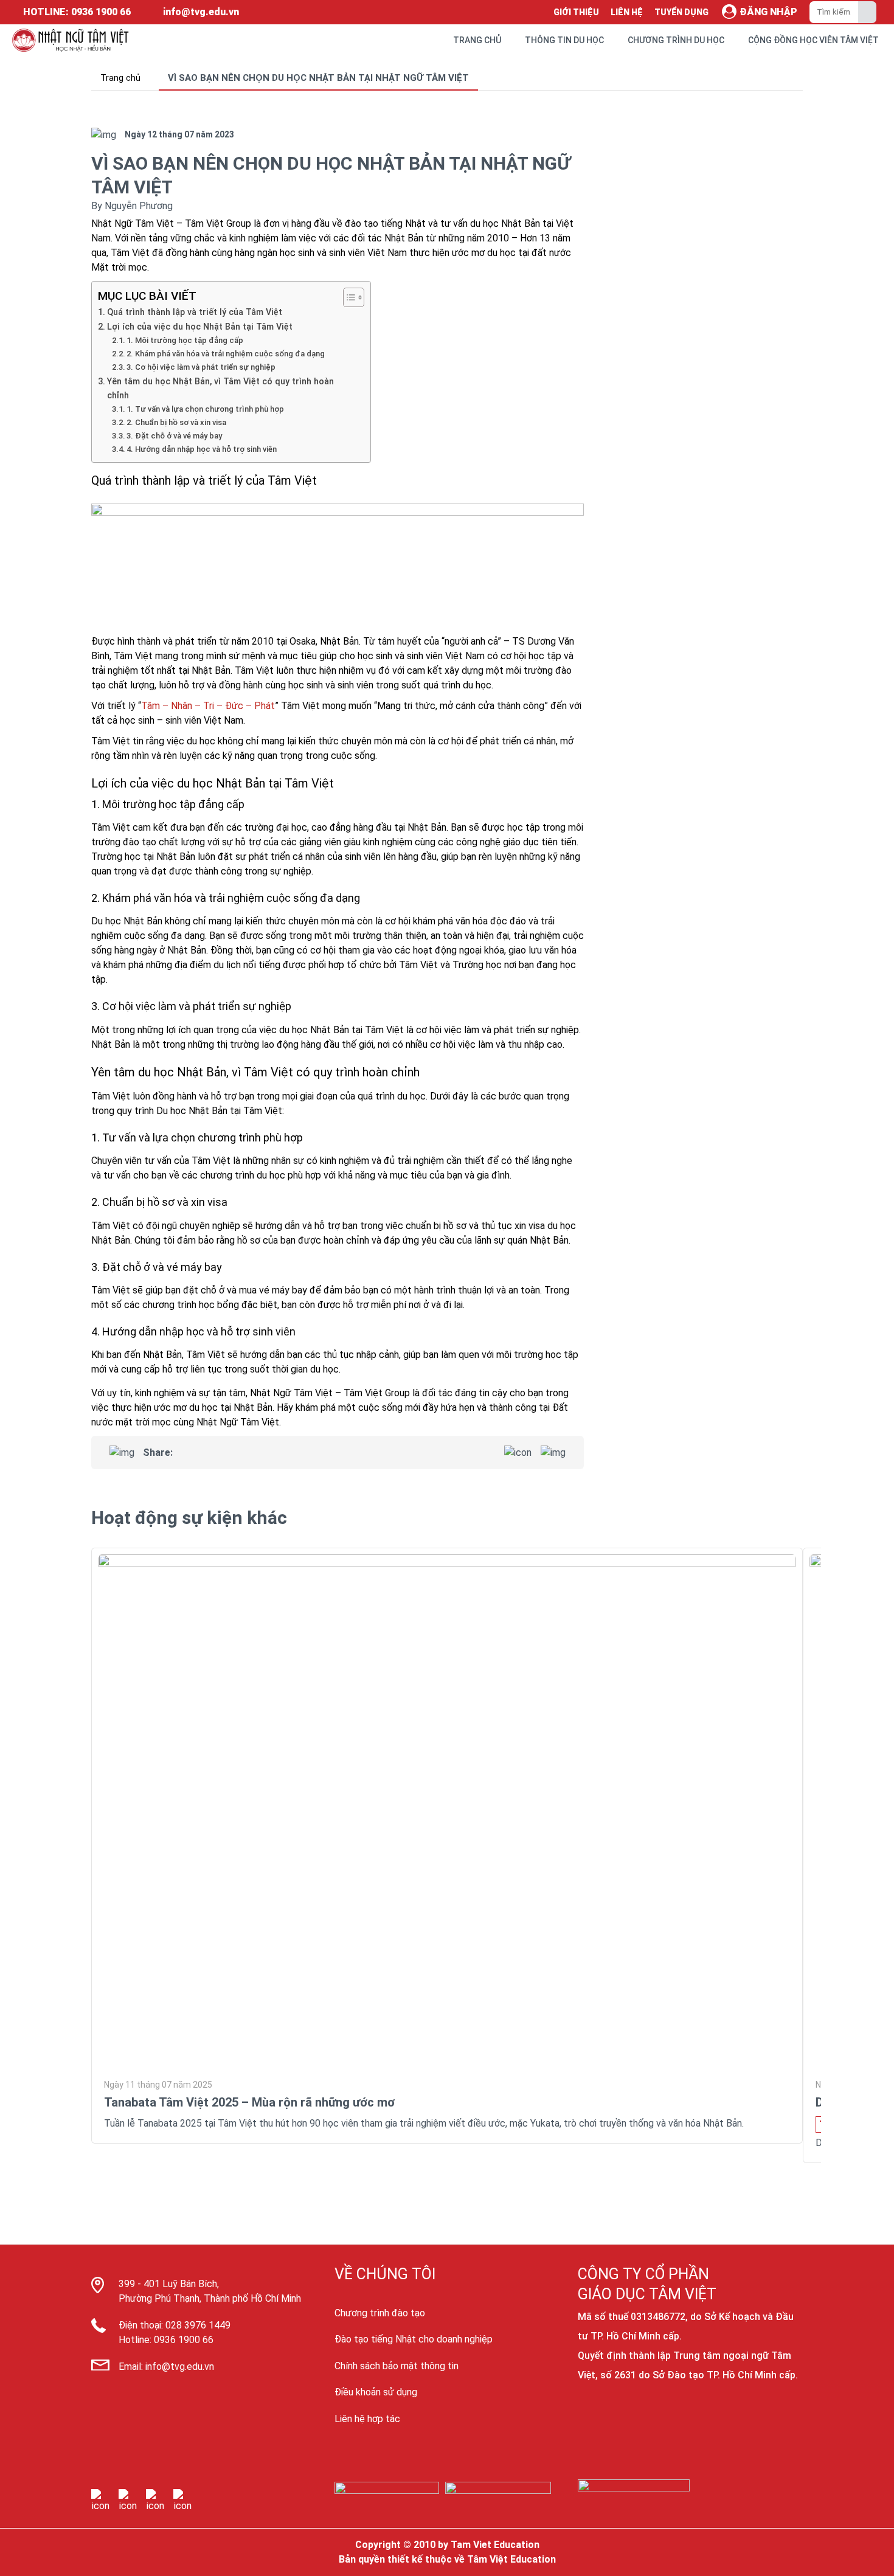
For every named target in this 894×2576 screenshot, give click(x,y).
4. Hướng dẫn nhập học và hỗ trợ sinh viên (202, 449)
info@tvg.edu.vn (180, 2367)
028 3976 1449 (198, 2325)
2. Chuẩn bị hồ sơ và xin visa (176, 422)
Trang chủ (120, 78)
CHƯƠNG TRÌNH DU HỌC (676, 40)
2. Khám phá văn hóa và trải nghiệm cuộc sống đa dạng (226, 354)
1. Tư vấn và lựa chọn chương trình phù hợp (205, 409)
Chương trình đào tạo (380, 2313)
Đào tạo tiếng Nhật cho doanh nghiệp (414, 2339)
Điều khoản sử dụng (376, 2392)
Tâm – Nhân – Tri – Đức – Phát (208, 706)
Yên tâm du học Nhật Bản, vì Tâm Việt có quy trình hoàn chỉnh (220, 389)
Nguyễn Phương (139, 206)
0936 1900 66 (184, 2340)
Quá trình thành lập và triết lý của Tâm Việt (195, 312)
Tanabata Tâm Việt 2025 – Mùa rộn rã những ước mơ (249, 2102)
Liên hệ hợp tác (367, 2419)
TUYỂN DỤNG (681, 12)
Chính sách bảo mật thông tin (397, 2366)
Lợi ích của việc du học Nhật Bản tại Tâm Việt (200, 327)
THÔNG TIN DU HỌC (564, 40)
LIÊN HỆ (627, 12)
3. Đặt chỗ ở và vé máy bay (174, 436)
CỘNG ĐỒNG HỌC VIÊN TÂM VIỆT (813, 40)
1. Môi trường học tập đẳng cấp (185, 340)
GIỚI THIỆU (576, 12)
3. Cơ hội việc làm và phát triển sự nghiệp (201, 367)
